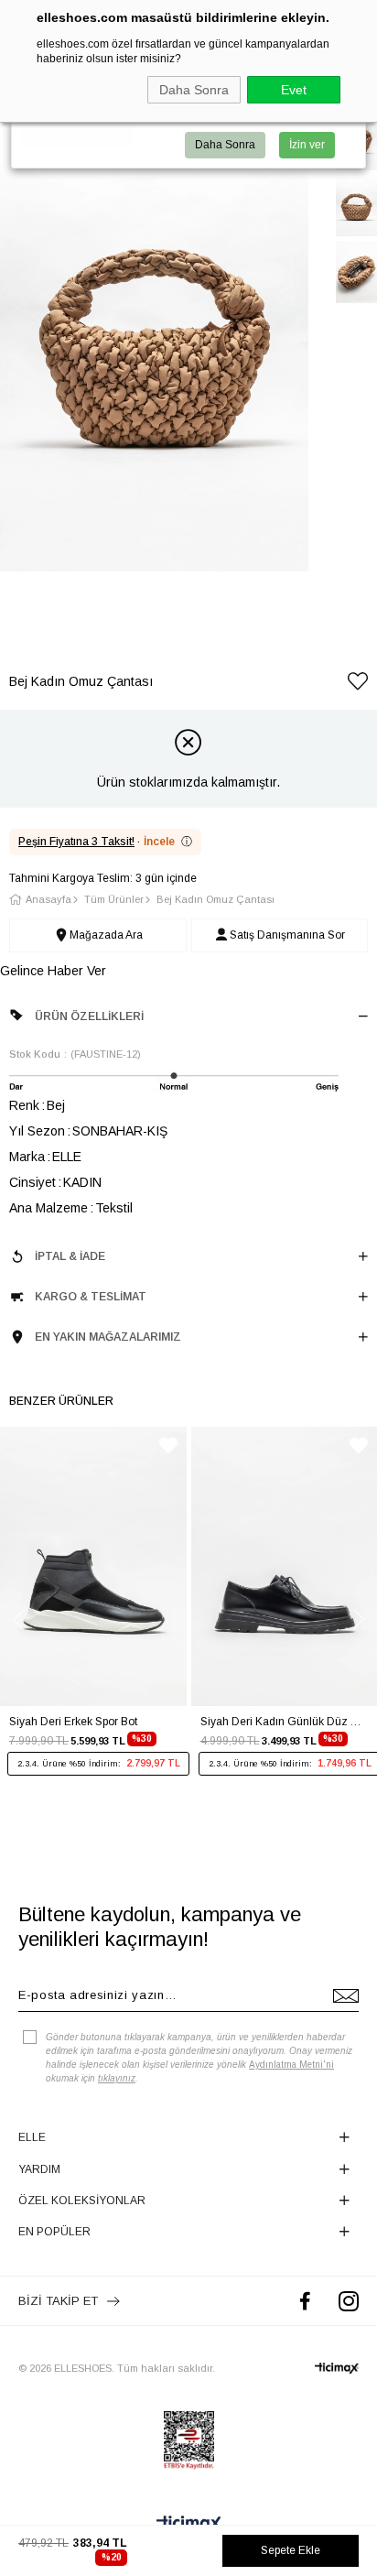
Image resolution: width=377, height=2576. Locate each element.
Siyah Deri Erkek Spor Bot (73, 1722)
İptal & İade (70, 1256)
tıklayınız (117, 2078)
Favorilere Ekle (168, 1446)
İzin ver (307, 145)
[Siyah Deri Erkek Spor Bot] (93, 1566)
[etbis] (189, 2440)
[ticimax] (337, 2368)
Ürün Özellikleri (89, 1016)
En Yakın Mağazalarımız (108, 1337)
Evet (294, 90)
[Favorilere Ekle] (358, 685)
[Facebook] (305, 2301)
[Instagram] (349, 2301)
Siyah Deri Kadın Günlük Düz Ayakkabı (285, 1722)
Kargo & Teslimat (91, 1297)
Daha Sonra (194, 90)
